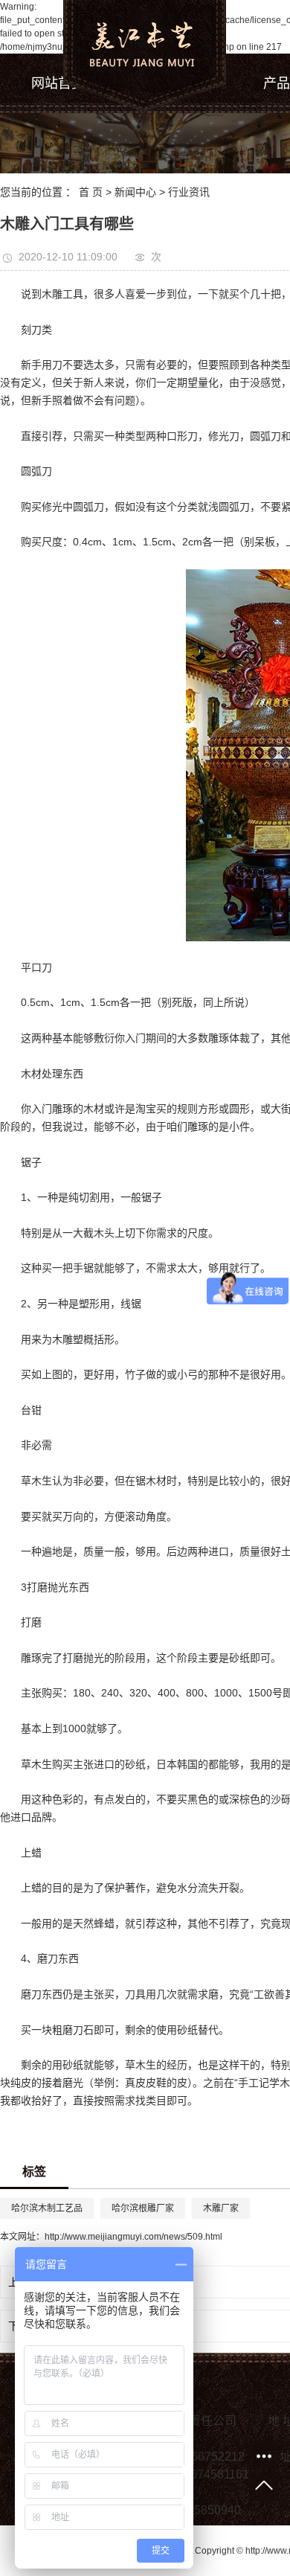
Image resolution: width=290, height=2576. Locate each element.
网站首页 (58, 83)
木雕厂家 (221, 2208)
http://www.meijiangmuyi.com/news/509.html (133, 2237)
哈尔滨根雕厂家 (143, 2208)
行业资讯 (189, 192)
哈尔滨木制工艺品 (47, 2208)
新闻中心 (135, 192)
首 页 (91, 192)
